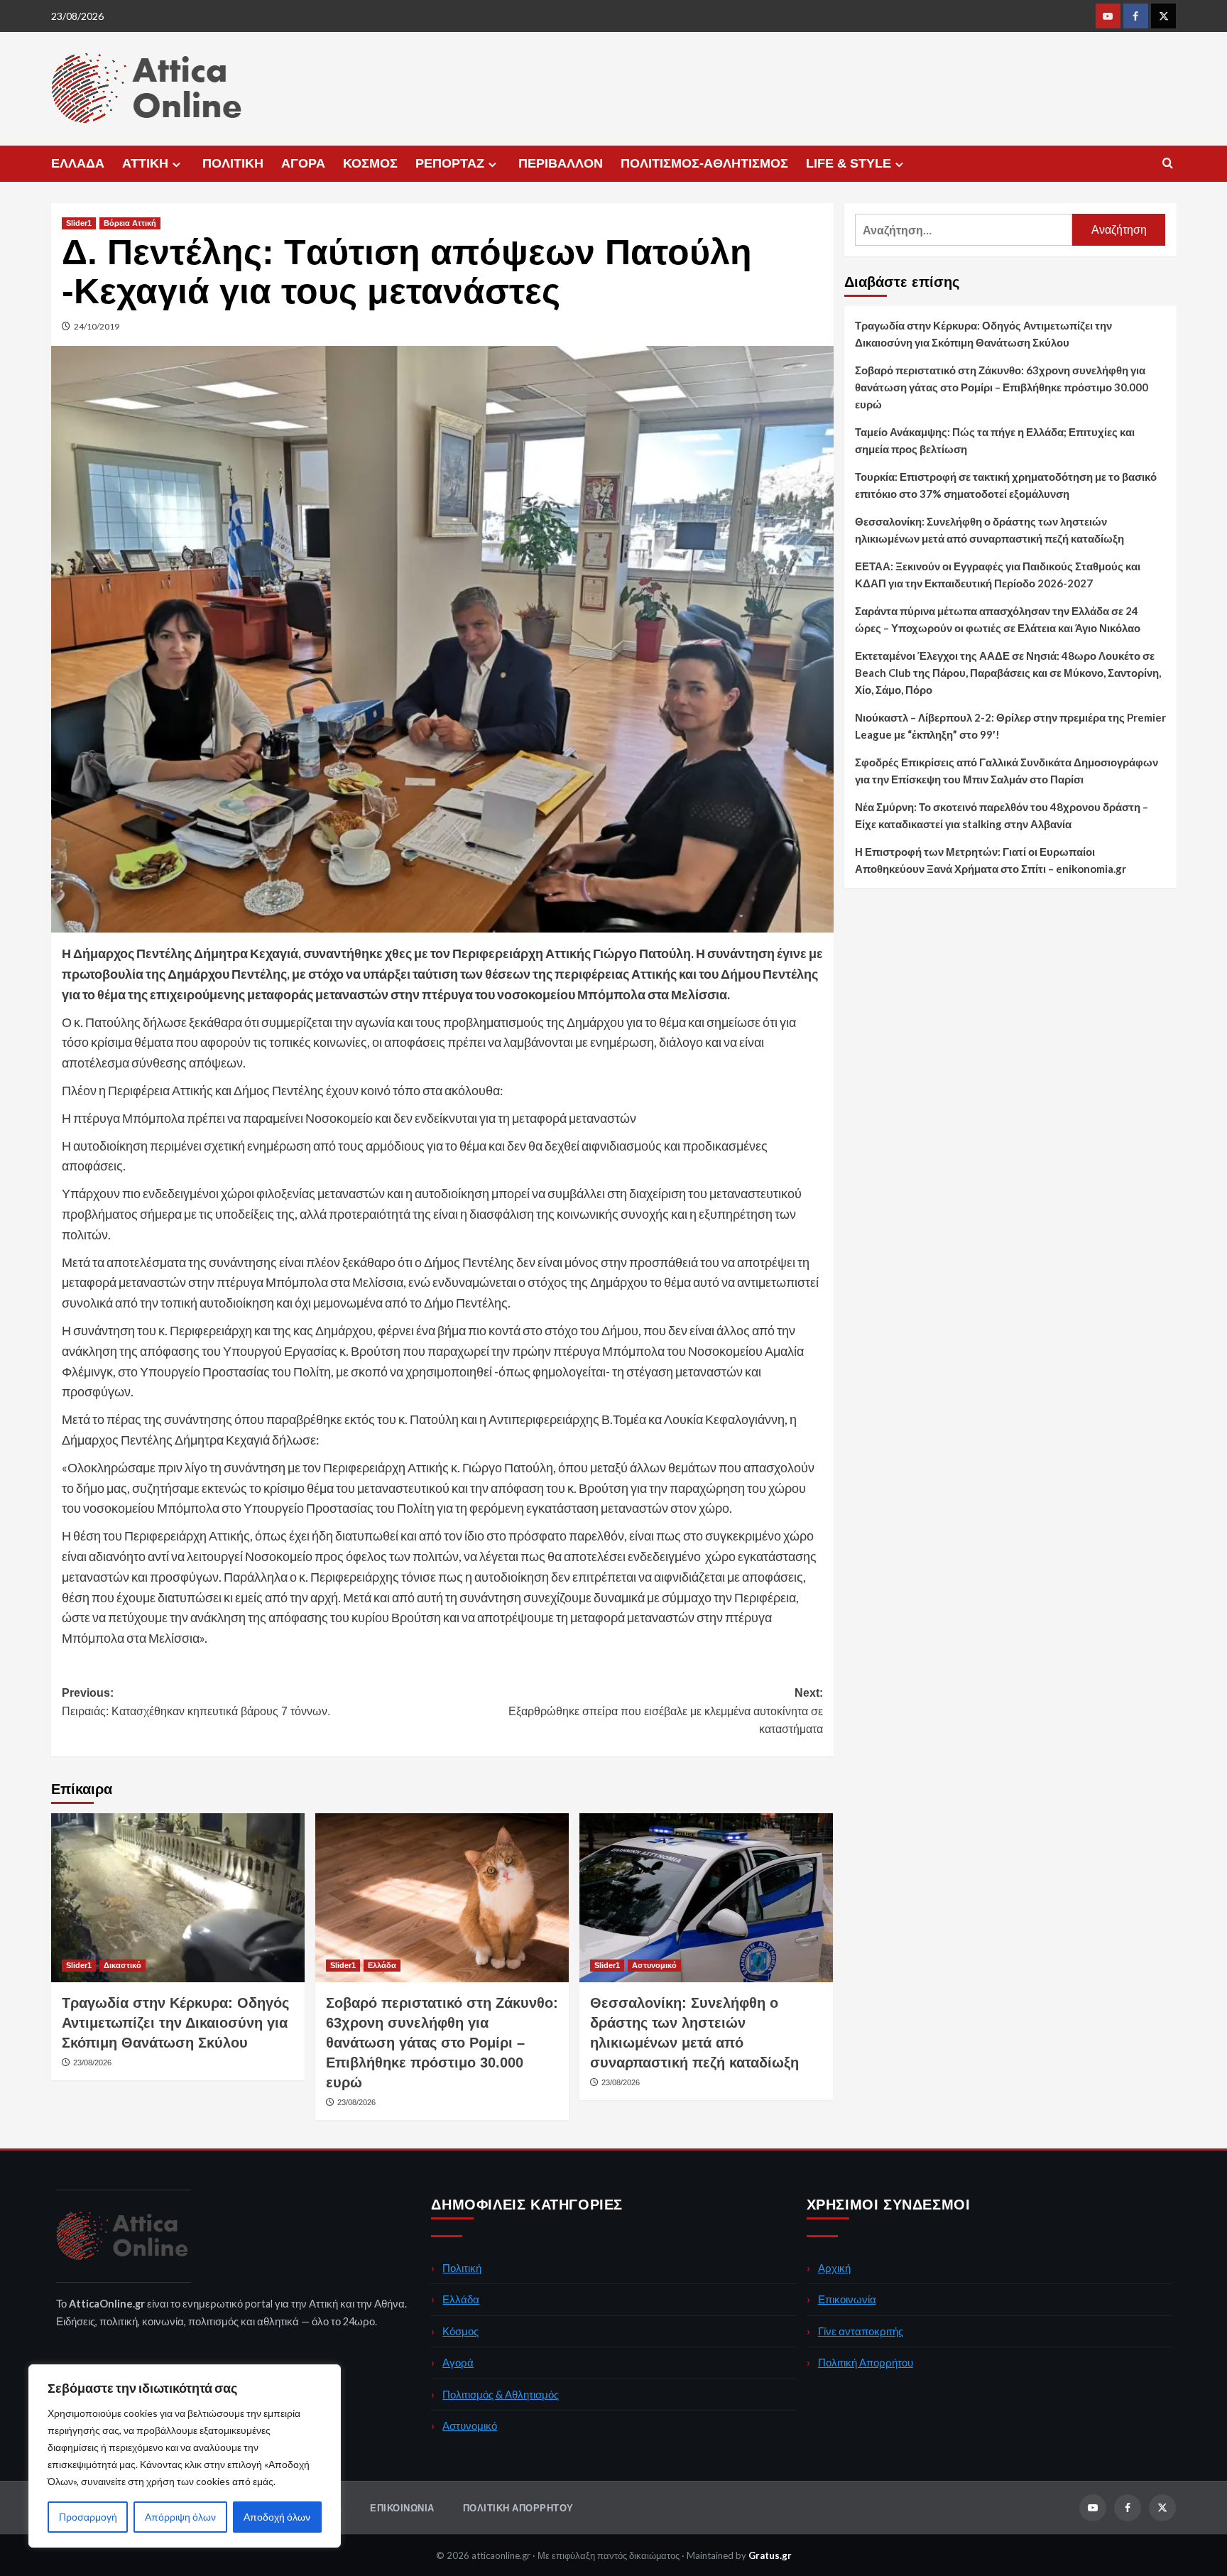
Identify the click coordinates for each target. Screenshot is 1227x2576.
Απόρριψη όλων (180, 2517)
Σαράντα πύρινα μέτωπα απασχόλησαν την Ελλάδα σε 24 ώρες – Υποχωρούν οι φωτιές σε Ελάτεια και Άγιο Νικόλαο (998, 619)
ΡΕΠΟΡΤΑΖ (450, 163)
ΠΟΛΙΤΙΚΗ (233, 163)
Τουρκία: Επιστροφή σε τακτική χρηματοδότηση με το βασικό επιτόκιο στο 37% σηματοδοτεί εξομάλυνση (1006, 485)
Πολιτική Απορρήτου (866, 2362)
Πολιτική (462, 2268)
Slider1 (79, 223)
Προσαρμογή (88, 2517)
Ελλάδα (382, 1965)
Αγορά (458, 2362)
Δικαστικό (122, 1965)
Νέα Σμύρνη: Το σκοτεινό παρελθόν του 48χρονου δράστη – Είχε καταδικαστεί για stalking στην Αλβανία (1002, 815)
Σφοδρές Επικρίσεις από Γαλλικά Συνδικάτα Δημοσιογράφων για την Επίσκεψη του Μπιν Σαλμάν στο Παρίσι (1007, 771)
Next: (666, 1711)
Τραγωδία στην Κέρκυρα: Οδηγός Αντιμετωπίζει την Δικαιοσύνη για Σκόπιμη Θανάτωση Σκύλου (175, 2023)
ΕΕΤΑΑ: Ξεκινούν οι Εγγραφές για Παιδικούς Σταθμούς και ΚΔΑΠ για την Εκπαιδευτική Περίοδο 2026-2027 (998, 575)
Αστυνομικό (654, 1965)
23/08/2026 (92, 2063)
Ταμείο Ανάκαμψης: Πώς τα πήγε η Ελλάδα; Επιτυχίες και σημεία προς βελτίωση (995, 440)
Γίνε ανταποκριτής (861, 2331)
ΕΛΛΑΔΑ (78, 163)
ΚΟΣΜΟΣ (370, 163)
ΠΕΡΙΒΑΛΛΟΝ (561, 163)
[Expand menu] (176, 164)
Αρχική (834, 2268)
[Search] (1168, 164)
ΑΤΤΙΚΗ (145, 163)
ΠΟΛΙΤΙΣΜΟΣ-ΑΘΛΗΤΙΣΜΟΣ (704, 163)
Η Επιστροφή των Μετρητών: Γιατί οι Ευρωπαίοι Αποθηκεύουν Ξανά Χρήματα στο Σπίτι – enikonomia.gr (991, 860)
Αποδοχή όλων (277, 2517)
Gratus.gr (770, 2555)
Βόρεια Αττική (130, 223)
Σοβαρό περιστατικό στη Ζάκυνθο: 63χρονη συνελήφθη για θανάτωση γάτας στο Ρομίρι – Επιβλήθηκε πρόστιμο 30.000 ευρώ (442, 2043)
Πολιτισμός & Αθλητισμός (501, 2394)
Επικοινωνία (847, 2299)
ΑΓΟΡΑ (303, 163)
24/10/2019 (97, 326)
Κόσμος (460, 2331)
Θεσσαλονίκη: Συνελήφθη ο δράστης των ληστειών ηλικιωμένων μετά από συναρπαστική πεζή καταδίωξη (989, 530)
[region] (185, 2456)
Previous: (196, 1702)
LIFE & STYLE (849, 163)
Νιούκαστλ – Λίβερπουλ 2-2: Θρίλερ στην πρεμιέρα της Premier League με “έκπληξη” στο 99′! (1010, 726)
